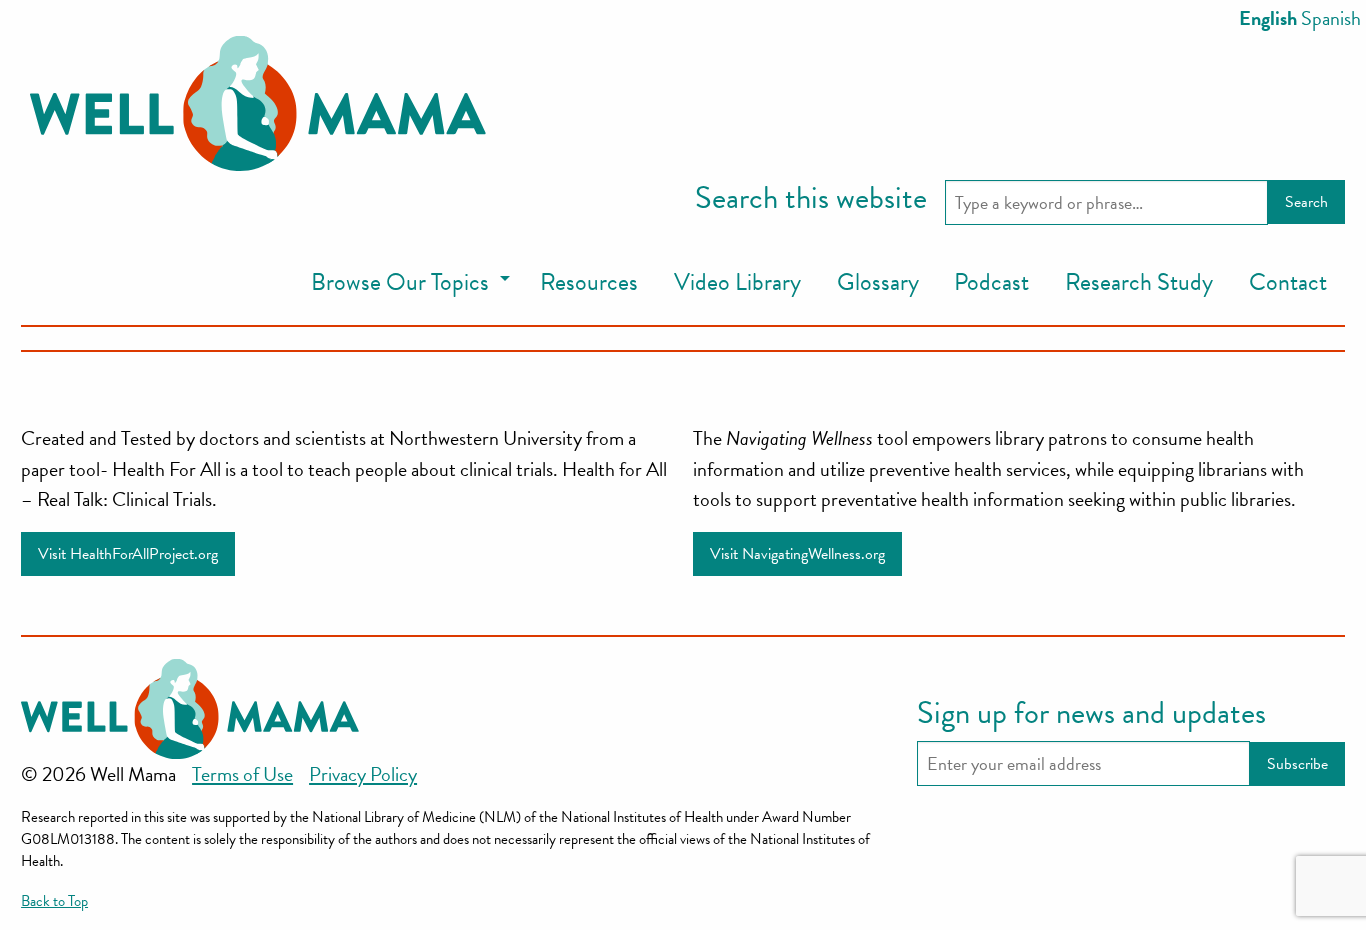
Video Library (737, 282)
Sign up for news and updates (1091, 714)
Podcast (991, 282)
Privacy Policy (363, 774)
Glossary (878, 282)
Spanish (1331, 18)
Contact (1288, 282)
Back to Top (54, 901)
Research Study (1139, 282)
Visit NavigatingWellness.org (797, 554)
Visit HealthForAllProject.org (128, 554)
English (1268, 18)
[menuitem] (407, 283)
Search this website (811, 199)
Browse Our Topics (400, 282)
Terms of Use (242, 774)
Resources (589, 282)
